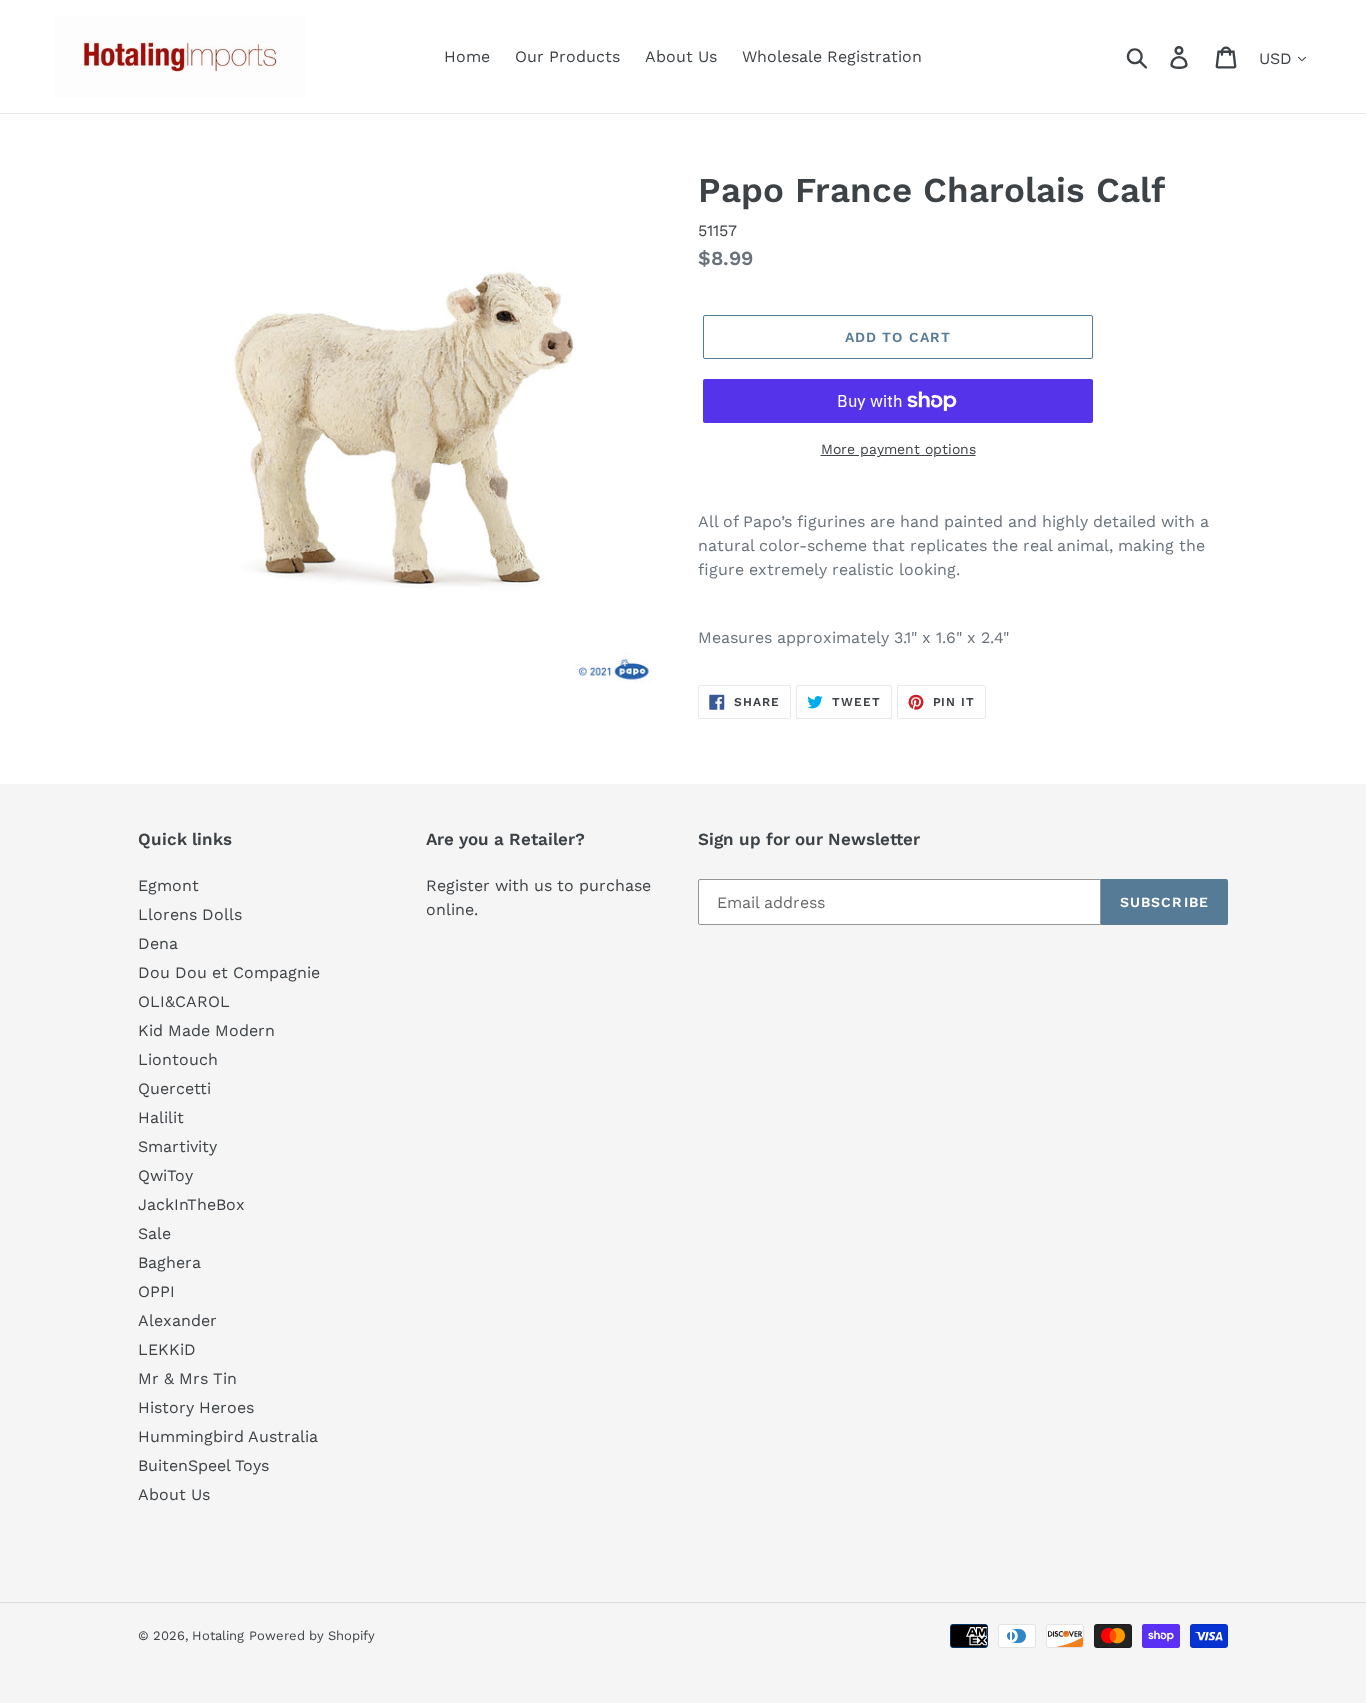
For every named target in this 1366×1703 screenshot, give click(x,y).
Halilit (161, 1117)
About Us (174, 1494)
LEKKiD (167, 1349)
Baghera (169, 1262)
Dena (158, 943)
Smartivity (177, 1146)
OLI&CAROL (184, 1001)
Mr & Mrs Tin (187, 1378)
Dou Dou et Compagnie (229, 972)
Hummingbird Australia (228, 1436)
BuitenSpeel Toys (203, 1465)
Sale (154, 1233)
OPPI (156, 1291)
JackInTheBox (191, 1204)
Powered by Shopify (312, 1635)
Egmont (168, 885)
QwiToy (165, 1175)
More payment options (898, 449)
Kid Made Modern (206, 1030)
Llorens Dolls (190, 914)
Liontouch (178, 1059)
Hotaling (218, 1635)
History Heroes (196, 1407)
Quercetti (174, 1088)
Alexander (177, 1320)
